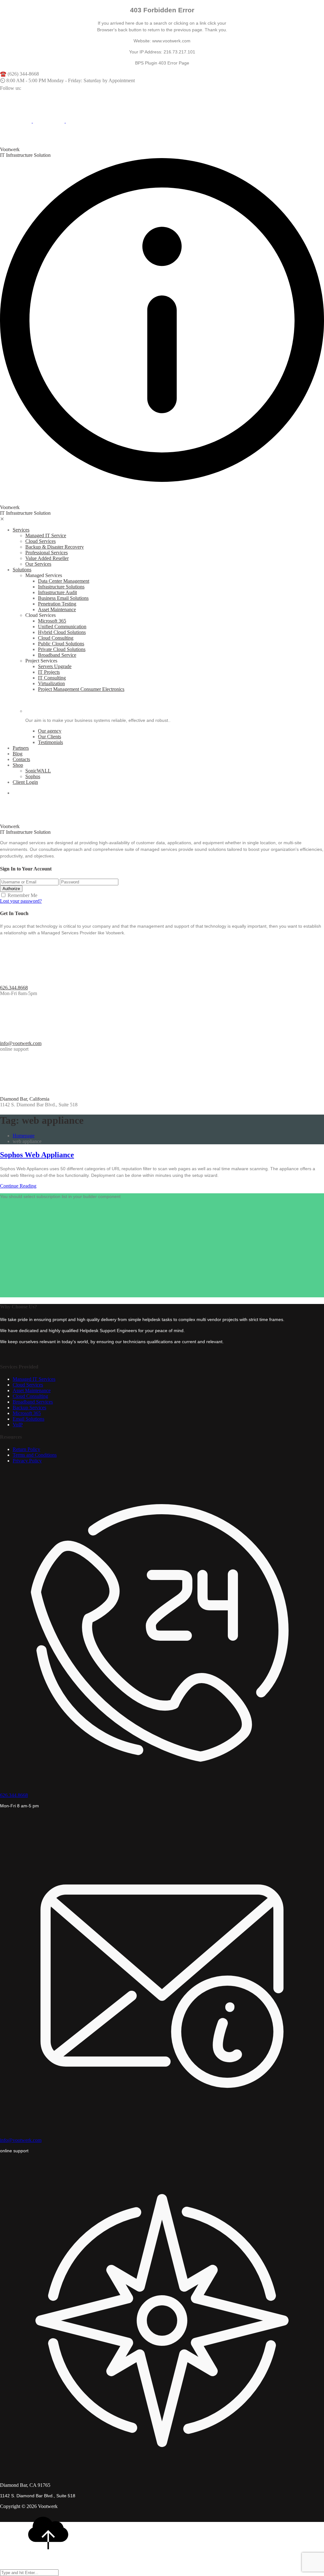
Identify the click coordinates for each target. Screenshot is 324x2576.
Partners (21, 748)
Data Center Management (64, 581)
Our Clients (50, 737)
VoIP (18, 1425)
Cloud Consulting (56, 638)
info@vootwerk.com (21, 1043)
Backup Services (29, 1408)
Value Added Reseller (47, 558)
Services (21, 530)
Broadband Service (57, 655)
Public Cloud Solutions (61, 644)
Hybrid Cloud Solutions (62, 632)
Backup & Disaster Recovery (55, 547)
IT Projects (49, 672)
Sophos (33, 776)
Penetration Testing (57, 604)
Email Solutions (28, 1419)
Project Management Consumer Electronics (81, 689)
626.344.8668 (14, 988)
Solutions (22, 570)
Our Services (38, 564)
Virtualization (51, 683)
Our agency (50, 731)
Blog (18, 754)
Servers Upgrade (55, 666)
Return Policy (26, 1449)
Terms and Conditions (35, 1455)
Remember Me (22, 895)
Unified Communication (62, 627)
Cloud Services (40, 541)
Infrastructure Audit (57, 592)
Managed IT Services (34, 1379)
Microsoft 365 (52, 621)
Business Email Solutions (63, 598)
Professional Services (47, 553)
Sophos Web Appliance (37, 1155)
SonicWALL (38, 771)
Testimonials (50, 742)
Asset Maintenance (57, 609)
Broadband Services (33, 1402)
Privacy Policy (27, 1461)
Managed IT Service (46, 535)
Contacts (21, 759)
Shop (18, 765)
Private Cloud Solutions (62, 649)
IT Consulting (52, 678)
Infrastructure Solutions (61, 587)
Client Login (25, 782)
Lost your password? (21, 901)
